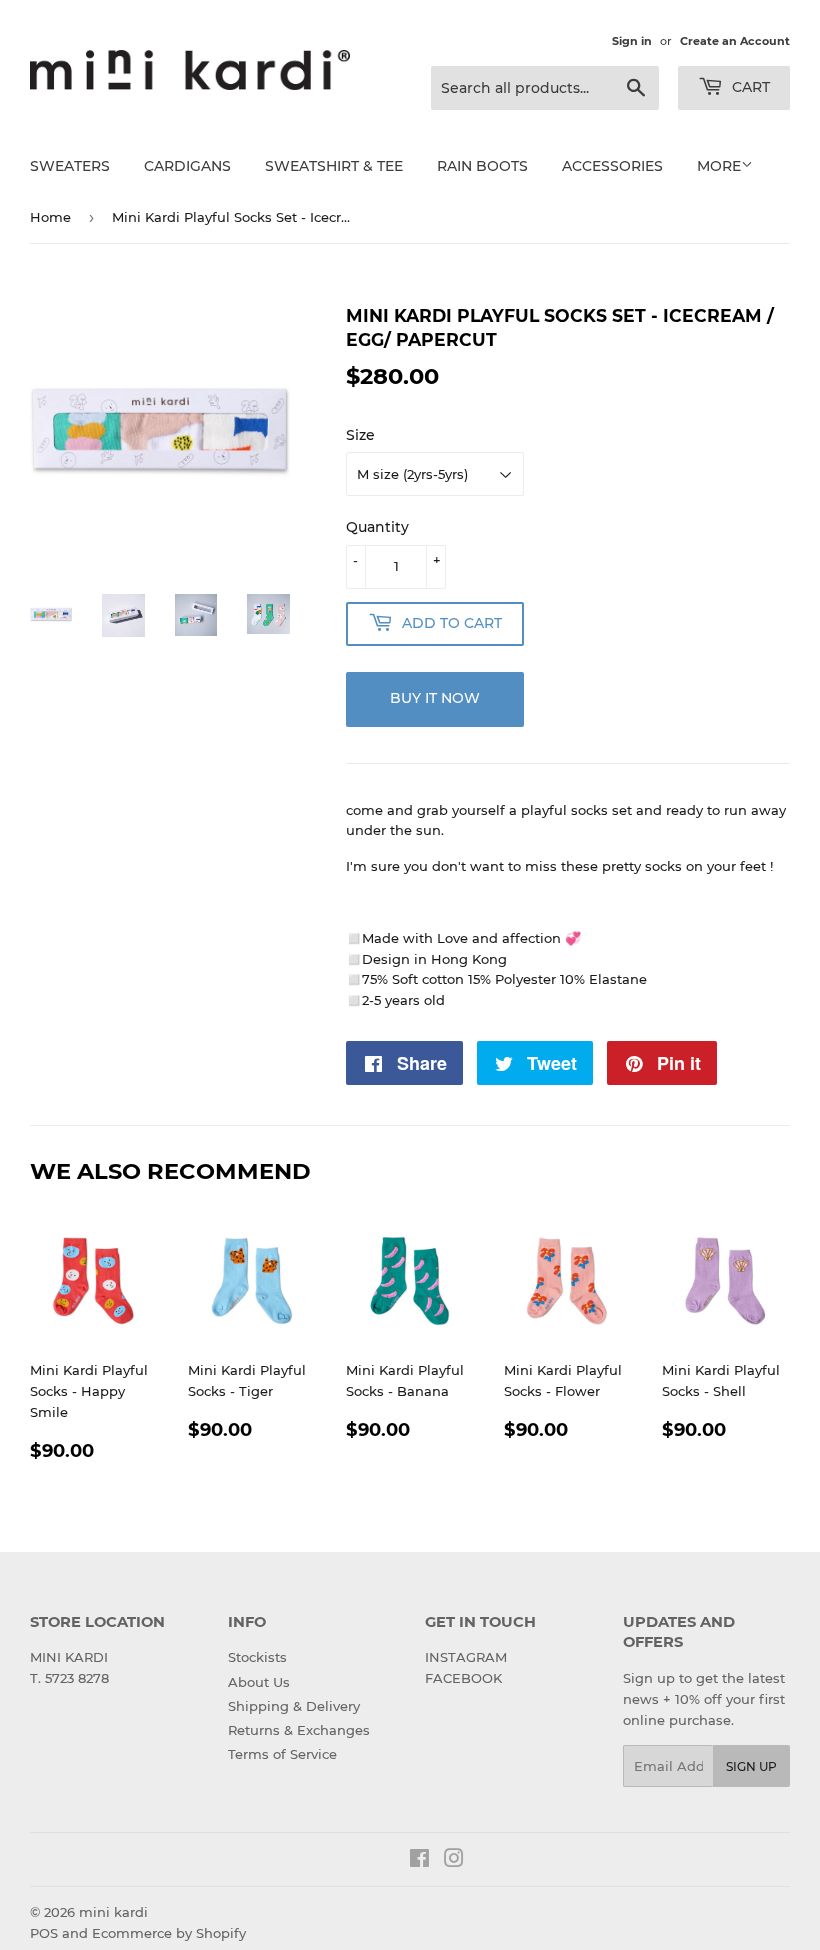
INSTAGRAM (466, 1657)
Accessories (612, 166)
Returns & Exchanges (299, 1730)
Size (360, 435)
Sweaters (70, 166)
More (719, 166)
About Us (259, 1682)
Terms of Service (282, 1754)
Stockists (257, 1657)
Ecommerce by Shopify (169, 1933)
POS (44, 1933)
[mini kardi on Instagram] (454, 1861)
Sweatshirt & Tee (334, 166)
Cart (749, 87)
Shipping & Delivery (294, 1706)
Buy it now (435, 698)
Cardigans (187, 166)
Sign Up (751, 1766)
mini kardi (113, 1912)
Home (50, 217)
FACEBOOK (463, 1678)
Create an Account (735, 41)
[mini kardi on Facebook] (419, 1861)
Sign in (632, 41)
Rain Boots (482, 166)
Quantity (377, 527)
